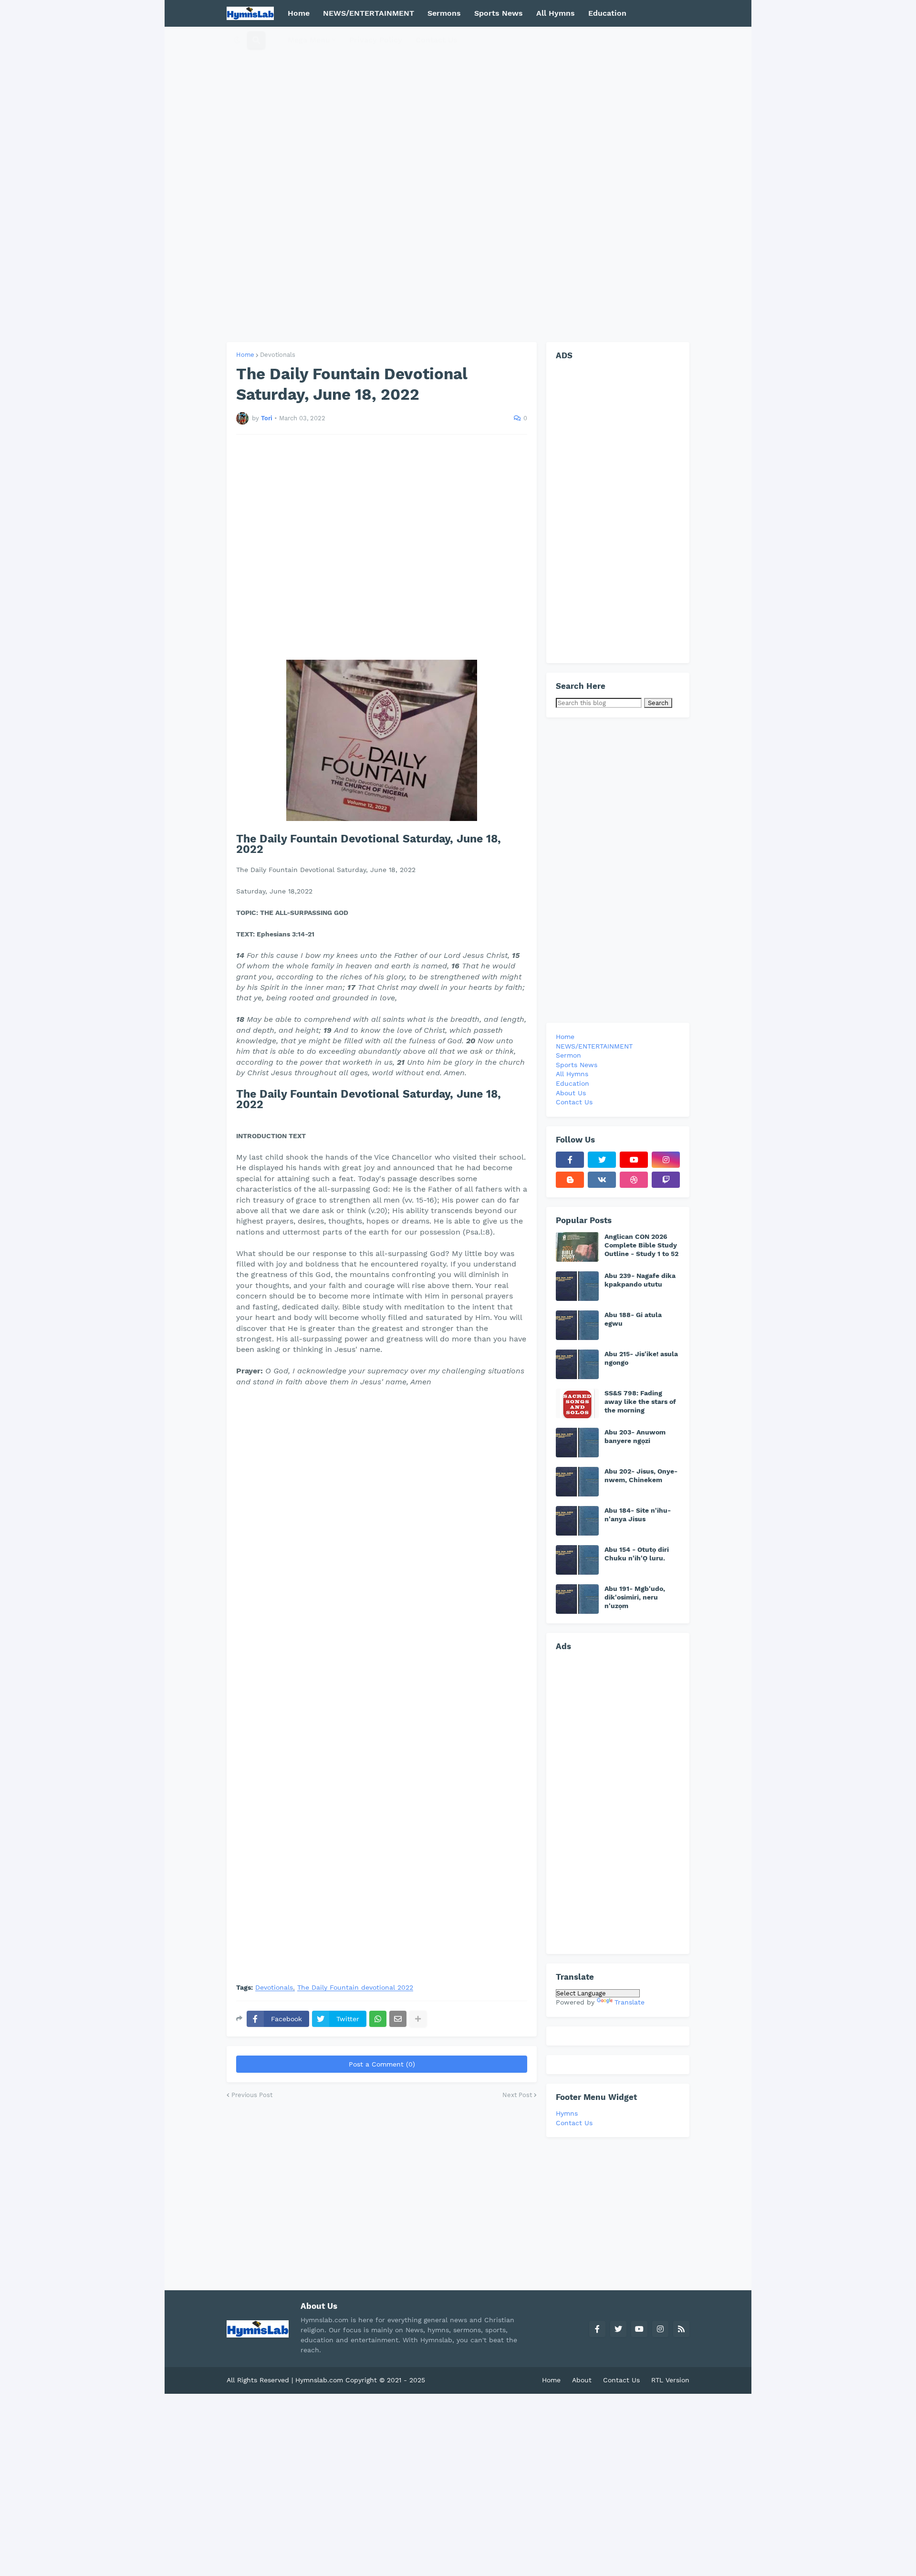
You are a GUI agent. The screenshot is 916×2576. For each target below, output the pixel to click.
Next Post (517, 2095)
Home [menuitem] (299, 13)
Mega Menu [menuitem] (309, 40)
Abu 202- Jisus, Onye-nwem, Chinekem (641, 1475)
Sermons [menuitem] (444, 13)
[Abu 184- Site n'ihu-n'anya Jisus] (577, 1521)
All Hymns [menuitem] (556, 13)
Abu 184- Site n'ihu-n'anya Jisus (638, 1515)
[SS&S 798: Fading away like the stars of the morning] (577, 1403)
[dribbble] (634, 1180)
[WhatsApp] (378, 2019)
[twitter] (602, 1160)
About (582, 2380)
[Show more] (418, 2019)
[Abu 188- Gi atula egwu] (577, 1325)
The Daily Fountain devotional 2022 (355, 1988)
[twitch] (666, 1180)
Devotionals (278, 355)
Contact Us (574, 2123)
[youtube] (634, 1160)
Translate (630, 2002)
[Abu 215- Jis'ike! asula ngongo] (577, 1364)
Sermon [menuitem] (568, 1055)
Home (245, 355)
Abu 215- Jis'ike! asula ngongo (641, 1358)
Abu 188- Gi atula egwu (633, 1319)
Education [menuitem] (607, 13)
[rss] (681, 2329)
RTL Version (670, 2380)
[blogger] (570, 1180)
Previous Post (252, 2095)
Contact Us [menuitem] (437, 40)
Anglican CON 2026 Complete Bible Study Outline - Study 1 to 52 (641, 1245)
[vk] (602, 1180)
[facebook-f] (570, 1160)
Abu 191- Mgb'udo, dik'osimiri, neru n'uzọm (635, 1597)
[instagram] (666, 1160)
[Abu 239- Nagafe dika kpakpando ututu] (577, 1286)
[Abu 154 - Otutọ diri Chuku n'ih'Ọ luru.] (577, 1560)
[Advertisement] (458, 184)
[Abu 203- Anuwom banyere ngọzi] (577, 1443)
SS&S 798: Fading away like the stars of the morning (640, 1402)
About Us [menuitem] (571, 1093)
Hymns (567, 2113)
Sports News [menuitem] (499, 13)
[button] (237, 40)
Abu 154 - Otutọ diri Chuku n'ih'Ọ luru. (637, 1554)
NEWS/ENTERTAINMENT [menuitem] (369, 13)
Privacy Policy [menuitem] (376, 40)
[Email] (398, 2019)
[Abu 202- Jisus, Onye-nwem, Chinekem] (577, 1482)
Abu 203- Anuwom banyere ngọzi (635, 1436)
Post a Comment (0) (382, 2064)
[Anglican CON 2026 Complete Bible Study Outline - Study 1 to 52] (577, 1247)
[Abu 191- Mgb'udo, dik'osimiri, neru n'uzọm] (577, 1599)
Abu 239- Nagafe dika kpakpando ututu (640, 1280)
